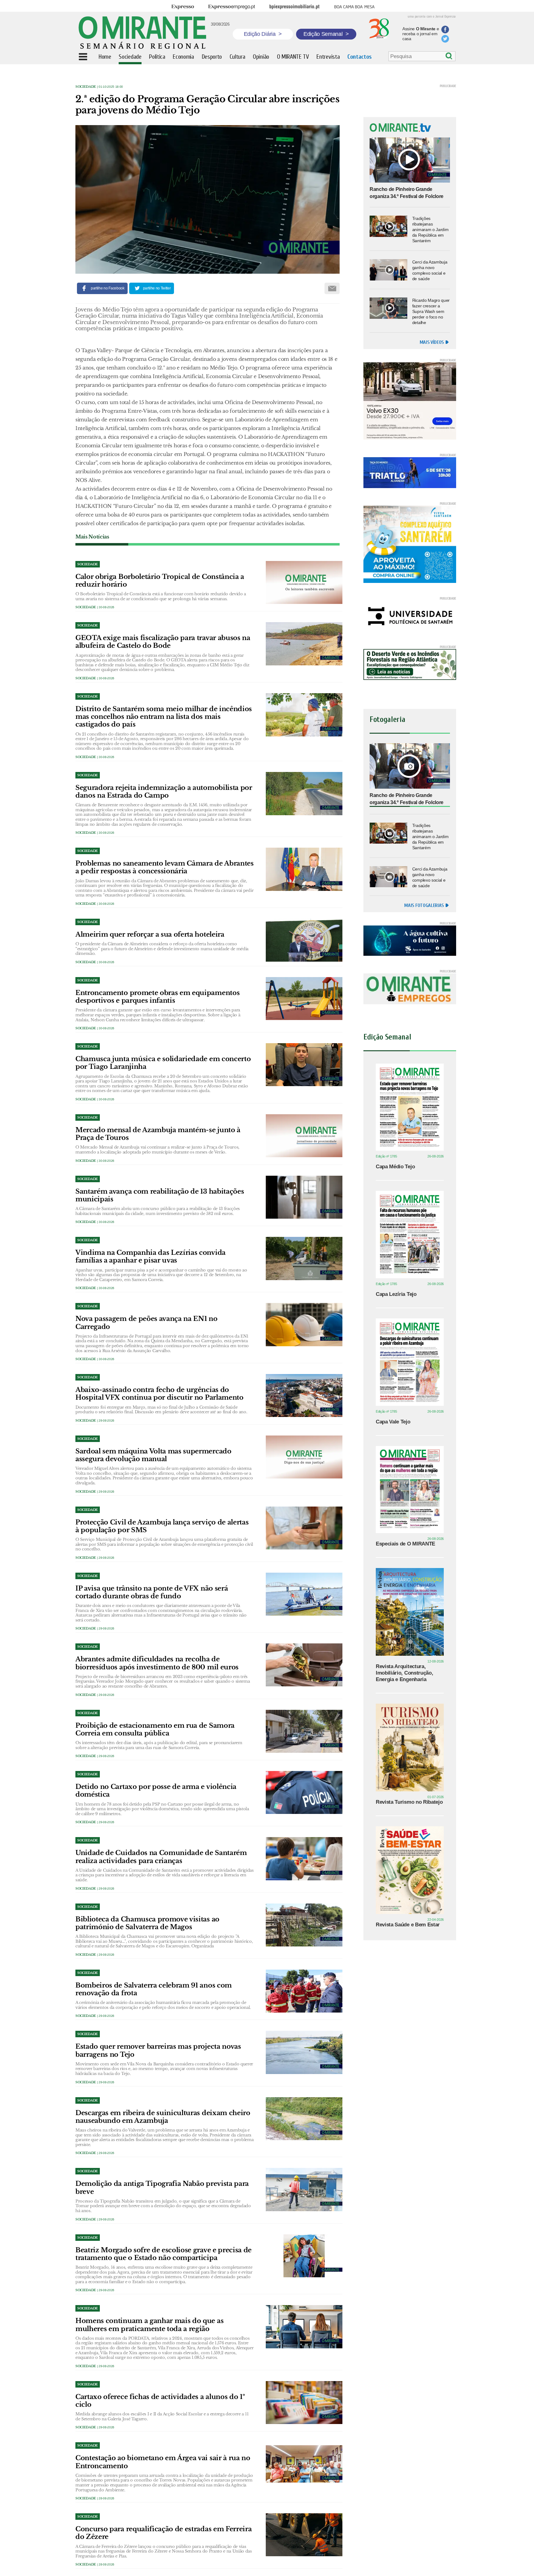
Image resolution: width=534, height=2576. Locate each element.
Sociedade (86, 87)
